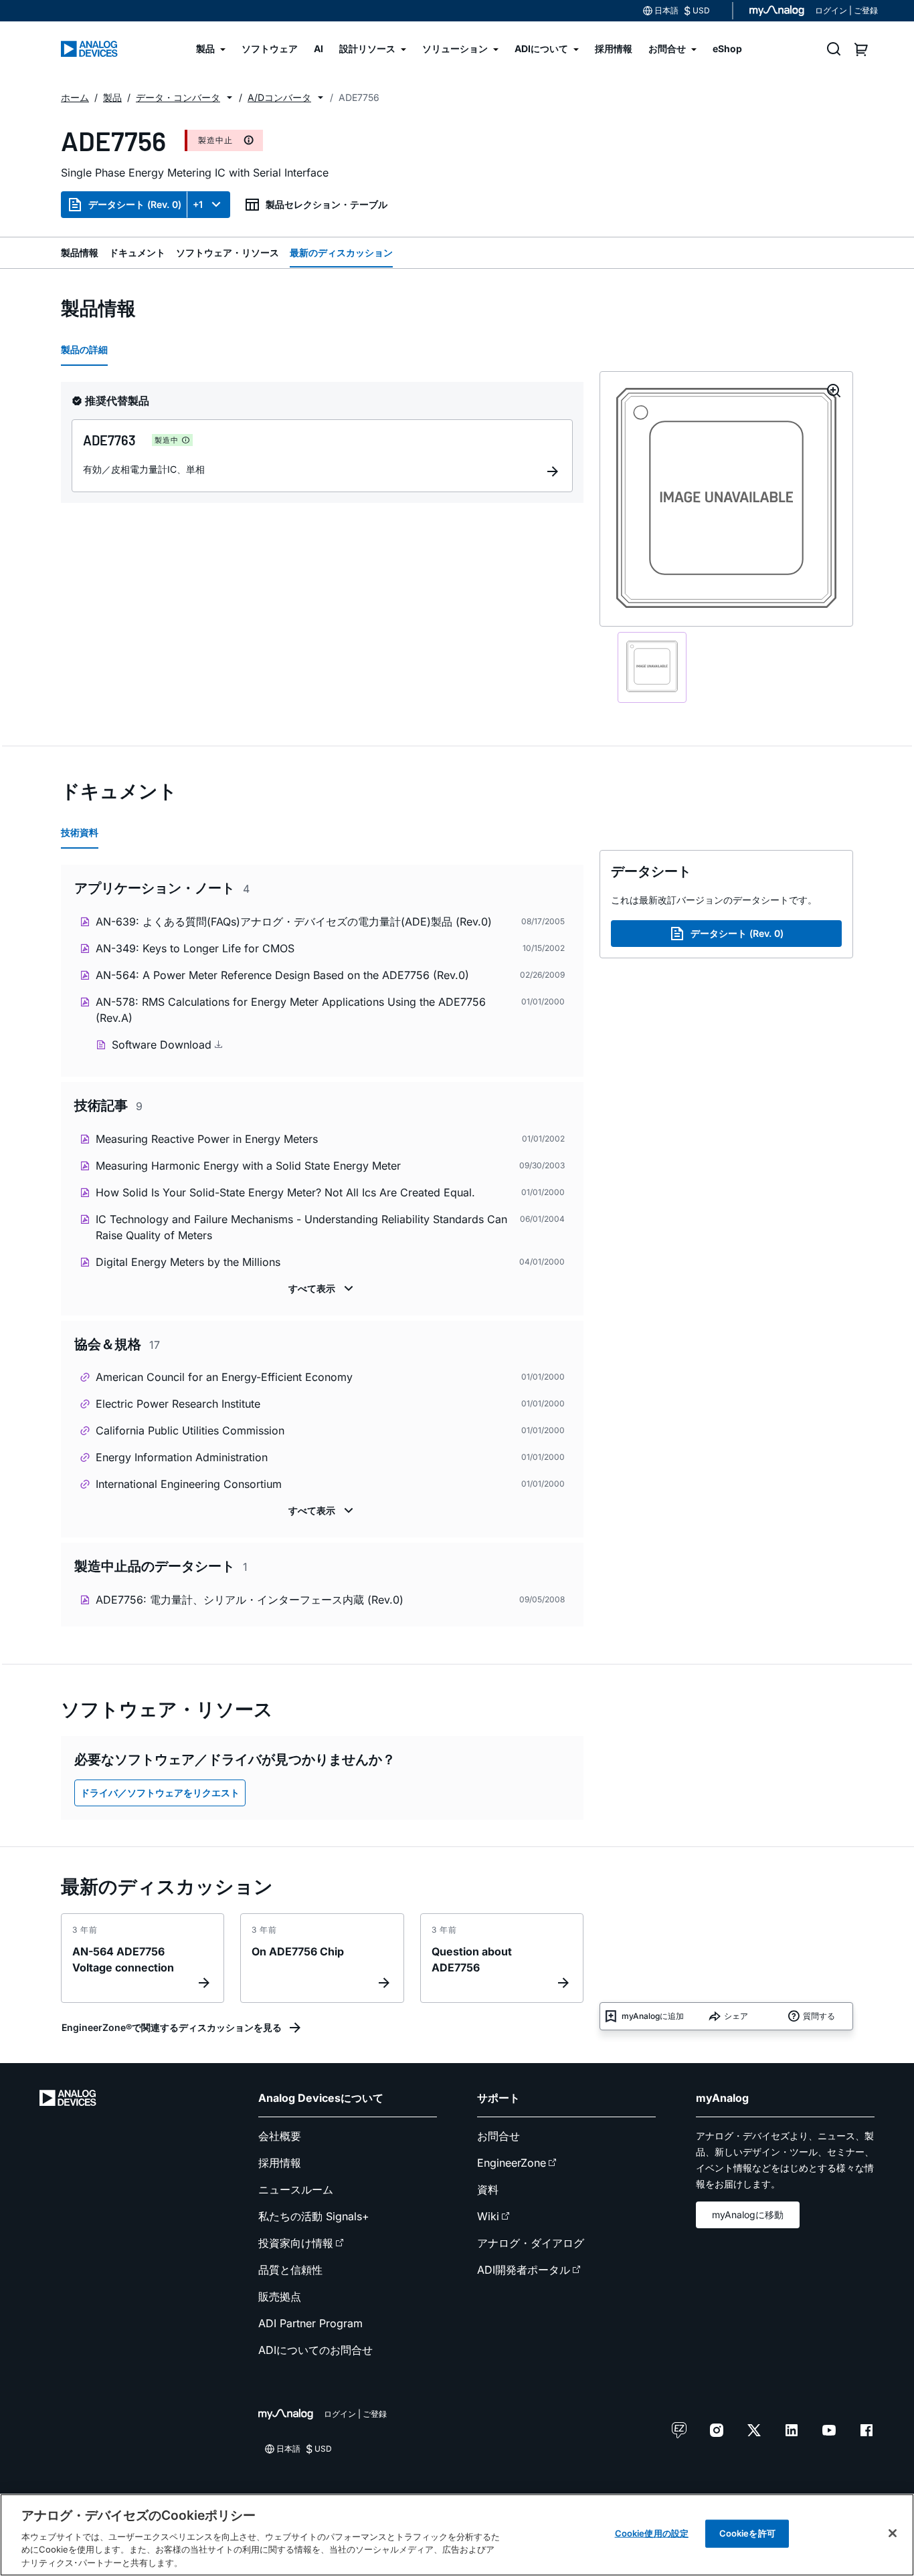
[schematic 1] (652, 667)
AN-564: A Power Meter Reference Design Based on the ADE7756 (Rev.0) (282, 975)
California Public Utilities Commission (190, 1430)
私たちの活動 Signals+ (314, 2216)
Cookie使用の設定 (652, 2533)
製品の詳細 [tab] (84, 349)
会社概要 (280, 2136)
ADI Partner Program (310, 2323)
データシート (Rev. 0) (135, 204)
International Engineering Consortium (189, 1484)
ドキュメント (137, 252)
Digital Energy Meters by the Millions (188, 1262)
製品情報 (80, 252)
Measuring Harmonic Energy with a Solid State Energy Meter (248, 1166)
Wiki (488, 2216)
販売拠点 (280, 2296)
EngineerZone (512, 2163)
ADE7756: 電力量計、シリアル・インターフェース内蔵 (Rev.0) (250, 1600)
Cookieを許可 (747, 2533)
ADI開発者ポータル (524, 2270)
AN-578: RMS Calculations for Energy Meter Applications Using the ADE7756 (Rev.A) (291, 1010)
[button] (230, 98)
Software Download (163, 1045)
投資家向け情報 (296, 2243)
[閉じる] (893, 2533)
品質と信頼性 (290, 2270)
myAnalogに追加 (653, 2016)
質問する (819, 2016)
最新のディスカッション (341, 252)
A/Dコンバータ (279, 97)
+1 (198, 204)
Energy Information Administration (182, 1457)
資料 (488, 2189)
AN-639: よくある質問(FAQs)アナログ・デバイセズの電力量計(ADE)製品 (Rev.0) (294, 922)
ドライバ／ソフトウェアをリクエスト (160, 1793)
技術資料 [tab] (80, 832)
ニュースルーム (296, 2189)
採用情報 (280, 2163)
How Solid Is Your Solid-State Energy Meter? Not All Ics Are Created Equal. (285, 1192)
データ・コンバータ (178, 97)
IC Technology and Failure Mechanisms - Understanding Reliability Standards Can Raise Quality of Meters (301, 1227)
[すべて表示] (323, 1289)
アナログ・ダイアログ (531, 2243)
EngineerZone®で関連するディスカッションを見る (172, 2027)
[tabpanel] (322, 1248)
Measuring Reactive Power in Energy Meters (207, 1139)
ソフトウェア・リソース (227, 252)
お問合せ (498, 2136)
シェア (736, 2016)
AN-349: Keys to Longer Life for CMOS (195, 948)
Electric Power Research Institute (178, 1404)
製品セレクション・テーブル (327, 204)
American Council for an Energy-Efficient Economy (224, 1377)
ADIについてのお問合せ (315, 2350)
